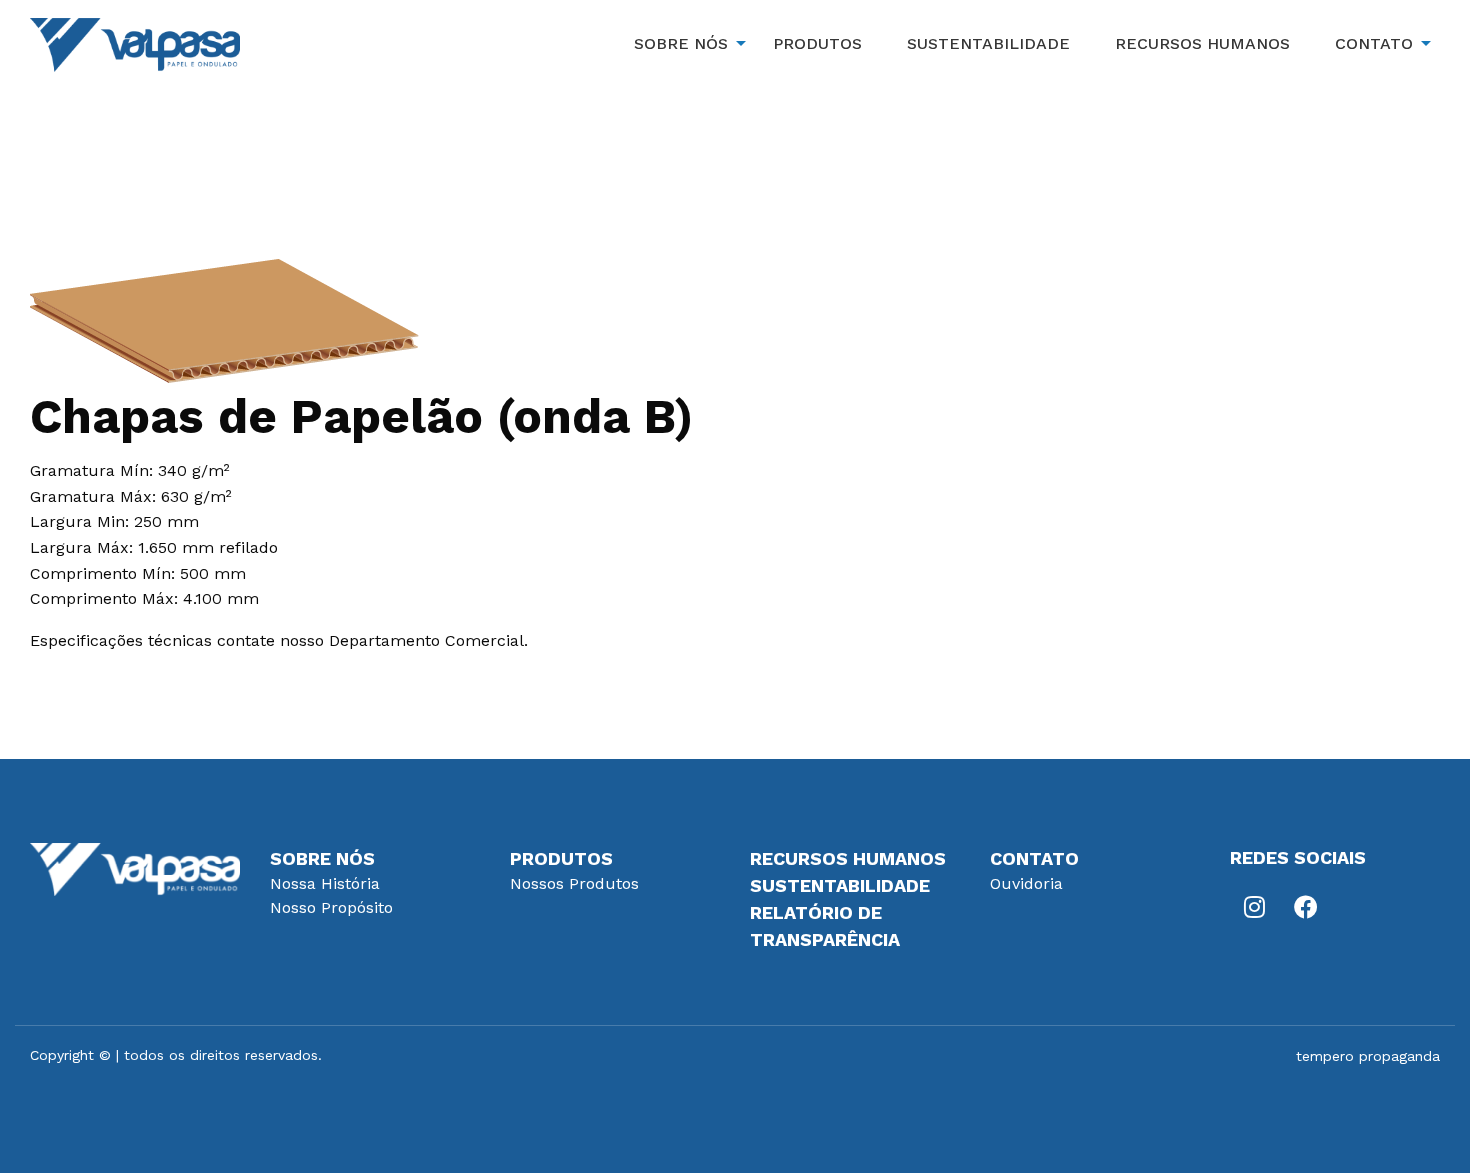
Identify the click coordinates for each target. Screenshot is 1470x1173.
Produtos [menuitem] (817, 43)
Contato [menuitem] (1374, 43)
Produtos (561, 858)
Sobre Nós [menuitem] (681, 43)
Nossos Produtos (574, 883)
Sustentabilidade (840, 885)
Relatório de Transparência (825, 926)
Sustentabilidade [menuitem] (988, 43)
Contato (1034, 858)
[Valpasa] (135, 43)
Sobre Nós (322, 858)
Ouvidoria (1026, 883)
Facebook (1305, 907)
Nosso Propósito (331, 907)
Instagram (1255, 907)
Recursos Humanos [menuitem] (1202, 43)
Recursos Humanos (848, 858)
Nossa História (325, 883)
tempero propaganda (1368, 1056)
